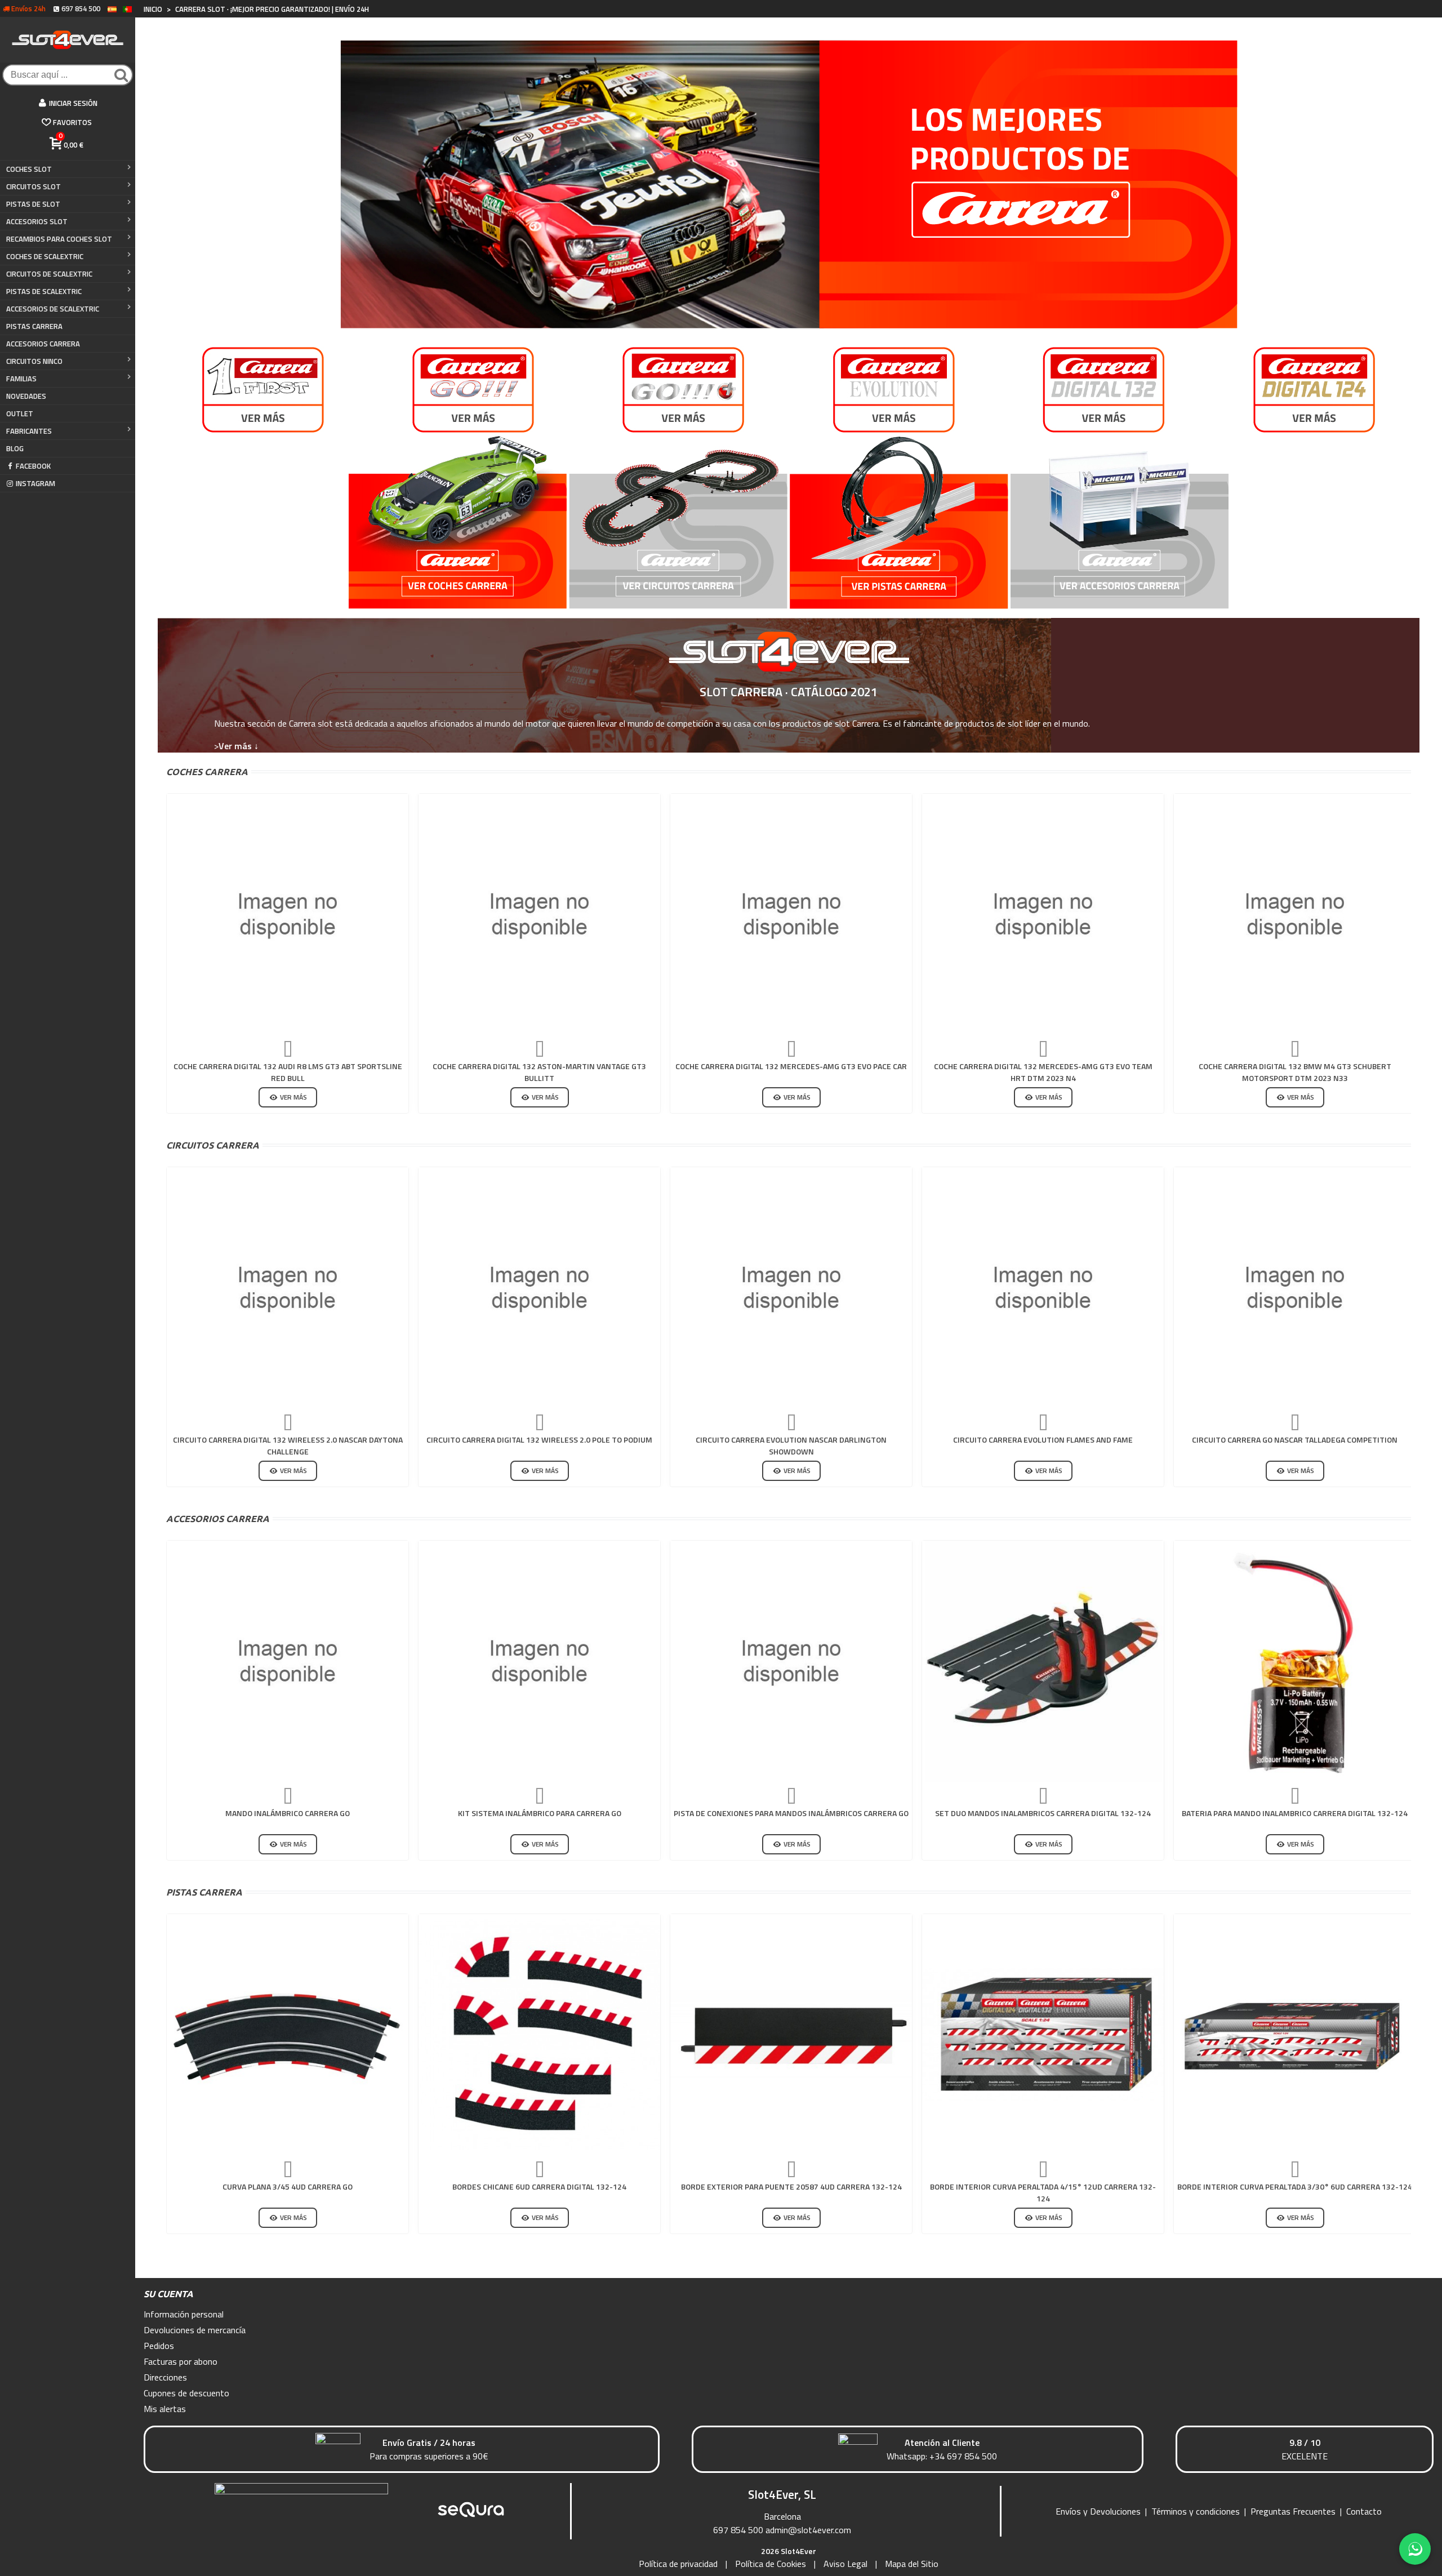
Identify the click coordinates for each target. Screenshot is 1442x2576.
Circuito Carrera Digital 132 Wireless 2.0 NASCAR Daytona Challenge (288, 1445)
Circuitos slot (34, 186)
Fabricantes (29, 431)
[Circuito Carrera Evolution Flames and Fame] (1043, 1288)
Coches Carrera (207, 772)
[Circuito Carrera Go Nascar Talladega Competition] (1295, 1288)
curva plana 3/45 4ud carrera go (288, 2186)
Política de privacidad (678, 2564)
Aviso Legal (845, 2564)
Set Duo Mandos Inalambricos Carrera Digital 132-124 (1043, 1813)
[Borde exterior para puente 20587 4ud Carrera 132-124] (791, 2035)
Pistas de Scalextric (44, 291)
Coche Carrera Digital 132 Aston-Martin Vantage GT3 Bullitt (539, 1072)
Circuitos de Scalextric (49, 274)
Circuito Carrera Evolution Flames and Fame (1043, 1440)
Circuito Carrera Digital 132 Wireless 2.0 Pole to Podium (539, 1440)
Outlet (20, 413)
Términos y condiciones (1196, 2511)
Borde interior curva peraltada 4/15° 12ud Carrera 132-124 (1043, 2192)
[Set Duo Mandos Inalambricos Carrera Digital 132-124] (1043, 1661)
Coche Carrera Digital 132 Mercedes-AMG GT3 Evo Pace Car (791, 1066)
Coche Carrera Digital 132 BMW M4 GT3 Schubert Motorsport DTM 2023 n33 (1295, 1072)
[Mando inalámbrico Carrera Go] (288, 1661)
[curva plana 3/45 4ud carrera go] (288, 2035)
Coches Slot (29, 169)
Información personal (184, 2314)
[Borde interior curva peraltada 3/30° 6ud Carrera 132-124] (1295, 2035)
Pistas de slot (33, 204)
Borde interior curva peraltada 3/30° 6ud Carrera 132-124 (1295, 2186)
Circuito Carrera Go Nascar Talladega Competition (1295, 1440)
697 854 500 (738, 2530)
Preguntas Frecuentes (1293, 2511)
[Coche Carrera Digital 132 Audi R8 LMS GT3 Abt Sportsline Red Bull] (288, 915)
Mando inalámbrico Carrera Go (288, 1813)
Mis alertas (165, 2409)
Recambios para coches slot (59, 239)
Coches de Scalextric (45, 256)
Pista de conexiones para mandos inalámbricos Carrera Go (791, 1813)
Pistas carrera (34, 326)
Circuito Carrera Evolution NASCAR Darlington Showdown (791, 1445)
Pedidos (159, 2346)
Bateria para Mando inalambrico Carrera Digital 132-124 (1295, 1813)
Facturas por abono (181, 2361)
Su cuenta (168, 2294)
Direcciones (165, 2377)
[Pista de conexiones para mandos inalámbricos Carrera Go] (791, 1661)
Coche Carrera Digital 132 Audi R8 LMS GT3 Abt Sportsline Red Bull (288, 1072)
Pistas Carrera (204, 1892)
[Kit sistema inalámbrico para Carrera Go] (539, 1661)
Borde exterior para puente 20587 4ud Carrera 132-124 (791, 2186)
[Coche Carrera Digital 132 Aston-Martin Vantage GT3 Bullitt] (539, 915)
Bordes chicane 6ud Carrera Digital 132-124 (539, 2186)
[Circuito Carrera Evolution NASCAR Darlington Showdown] (791, 1288)
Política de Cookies (771, 2564)
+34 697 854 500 (963, 2456)
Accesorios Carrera (43, 344)
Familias (21, 379)
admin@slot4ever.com (808, 2530)
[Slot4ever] (68, 40)
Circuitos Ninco (34, 361)
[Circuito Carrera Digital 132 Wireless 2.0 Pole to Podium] (539, 1288)
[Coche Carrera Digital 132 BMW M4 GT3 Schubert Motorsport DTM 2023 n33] (1295, 915)
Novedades (26, 396)
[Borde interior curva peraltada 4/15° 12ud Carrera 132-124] (1043, 2035)
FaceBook (33, 466)
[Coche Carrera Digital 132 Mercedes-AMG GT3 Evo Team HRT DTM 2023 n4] (1043, 915)
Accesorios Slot (37, 221)
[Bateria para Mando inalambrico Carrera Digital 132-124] (1295, 1661)
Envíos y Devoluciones (1098, 2511)
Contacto (1364, 2511)
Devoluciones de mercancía (195, 2330)
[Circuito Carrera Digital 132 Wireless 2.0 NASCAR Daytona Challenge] (288, 1288)
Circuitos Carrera (213, 1145)
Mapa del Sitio (912, 2564)
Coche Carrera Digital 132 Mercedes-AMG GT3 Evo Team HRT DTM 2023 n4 (1043, 1072)
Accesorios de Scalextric (53, 309)
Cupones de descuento (186, 2393)
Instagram (35, 483)
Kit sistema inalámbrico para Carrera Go (540, 1813)
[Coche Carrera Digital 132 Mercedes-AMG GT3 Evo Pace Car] (791, 915)
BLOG (15, 448)
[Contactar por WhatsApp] (1415, 2549)
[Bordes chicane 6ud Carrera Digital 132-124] (539, 2035)
